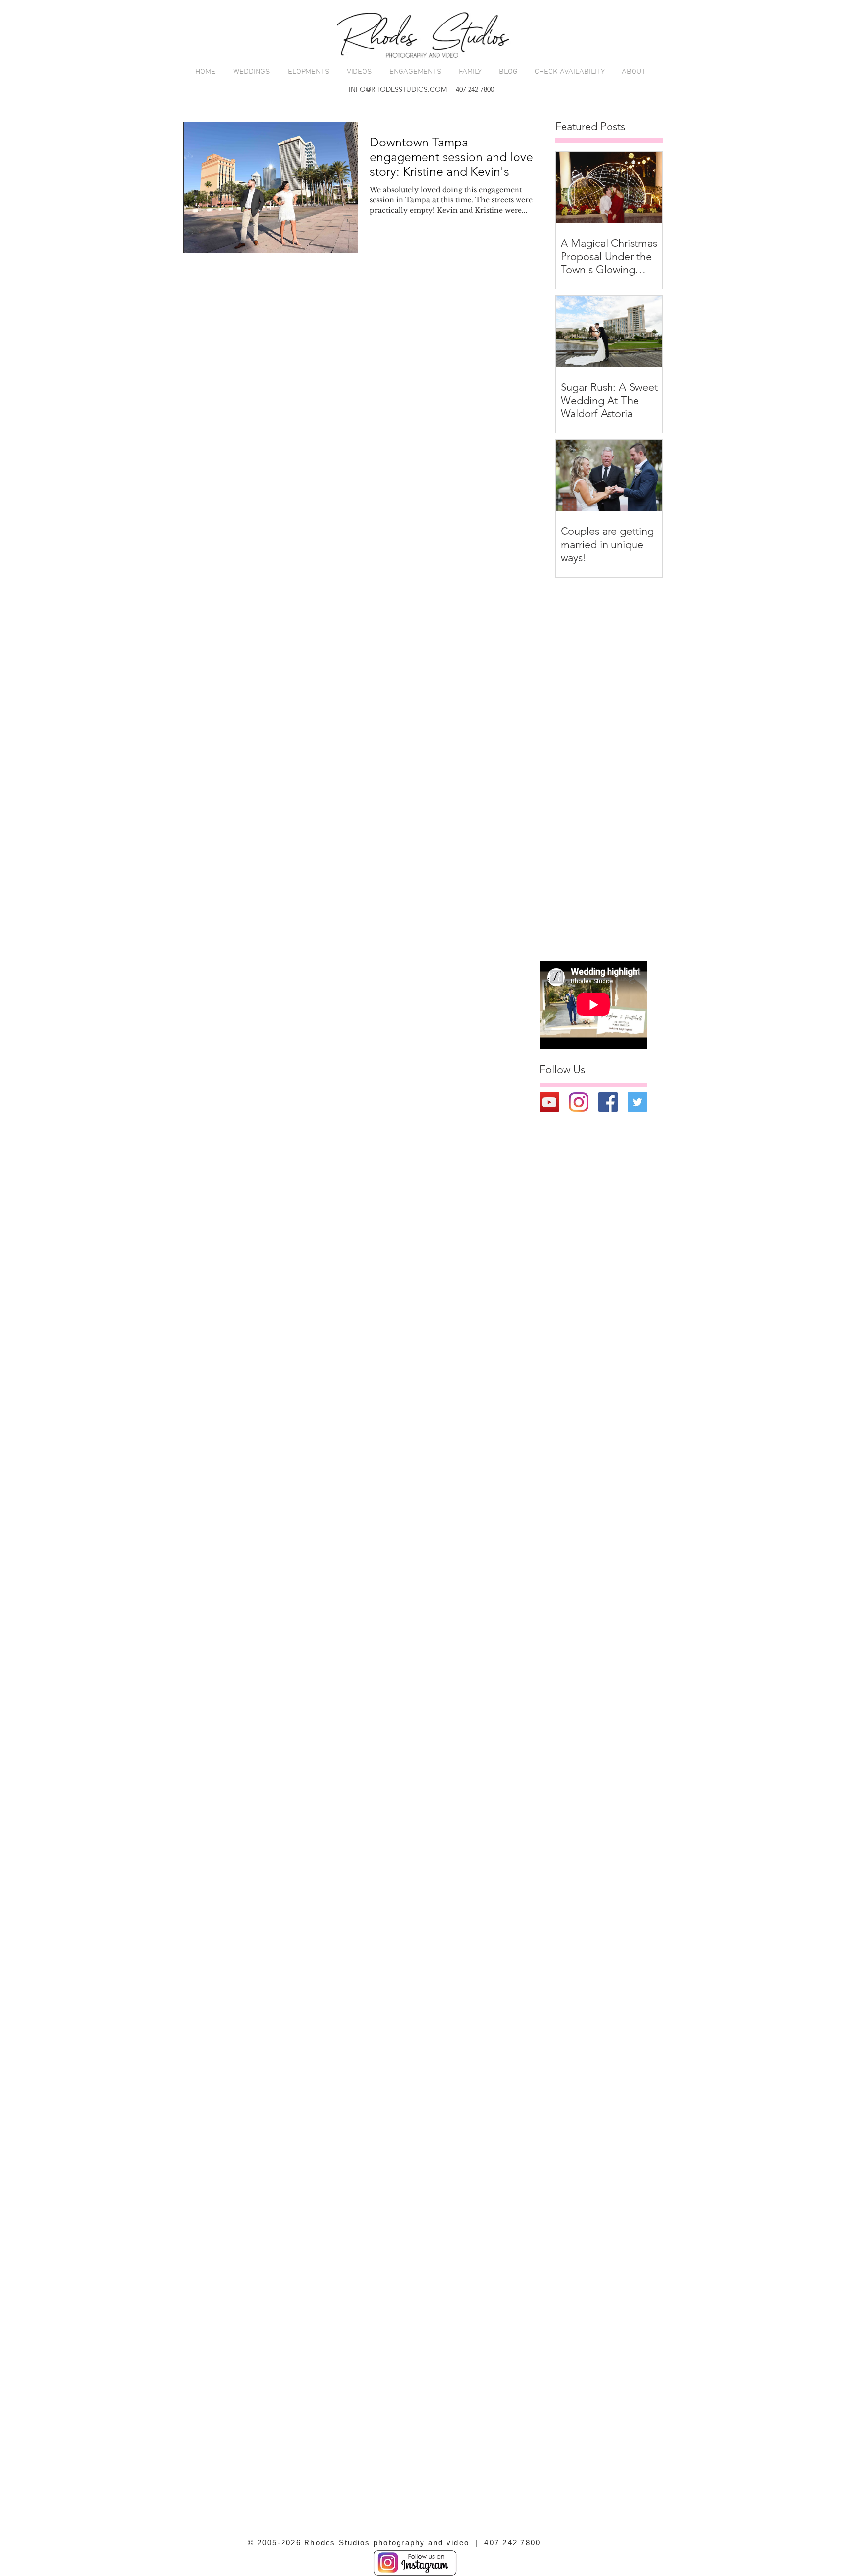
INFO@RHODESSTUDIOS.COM (398, 89)
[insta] (579, 1102)
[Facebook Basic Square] (608, 1102)
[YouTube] (549, 1102)
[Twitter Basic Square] (637, 1102)
